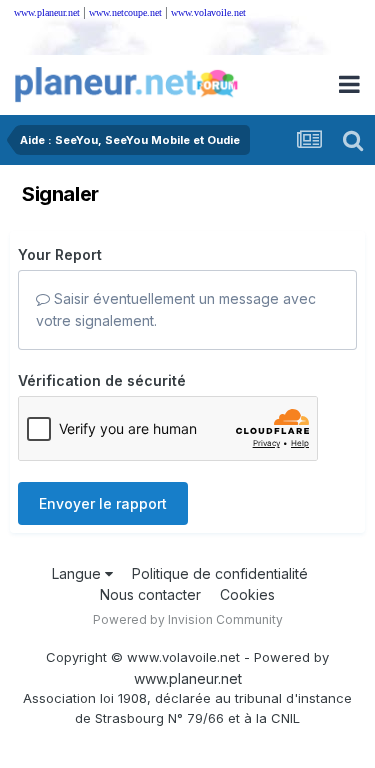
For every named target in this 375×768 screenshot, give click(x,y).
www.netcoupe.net (125, 12)
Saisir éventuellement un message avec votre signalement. (176, 309)
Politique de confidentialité (220, 573)
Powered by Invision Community (188, 619)
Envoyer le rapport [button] (103, 503)
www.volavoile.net (208, 12)
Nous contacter (150, 594)
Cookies (247, 594)
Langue (78, 573)
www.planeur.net (47, 12)
